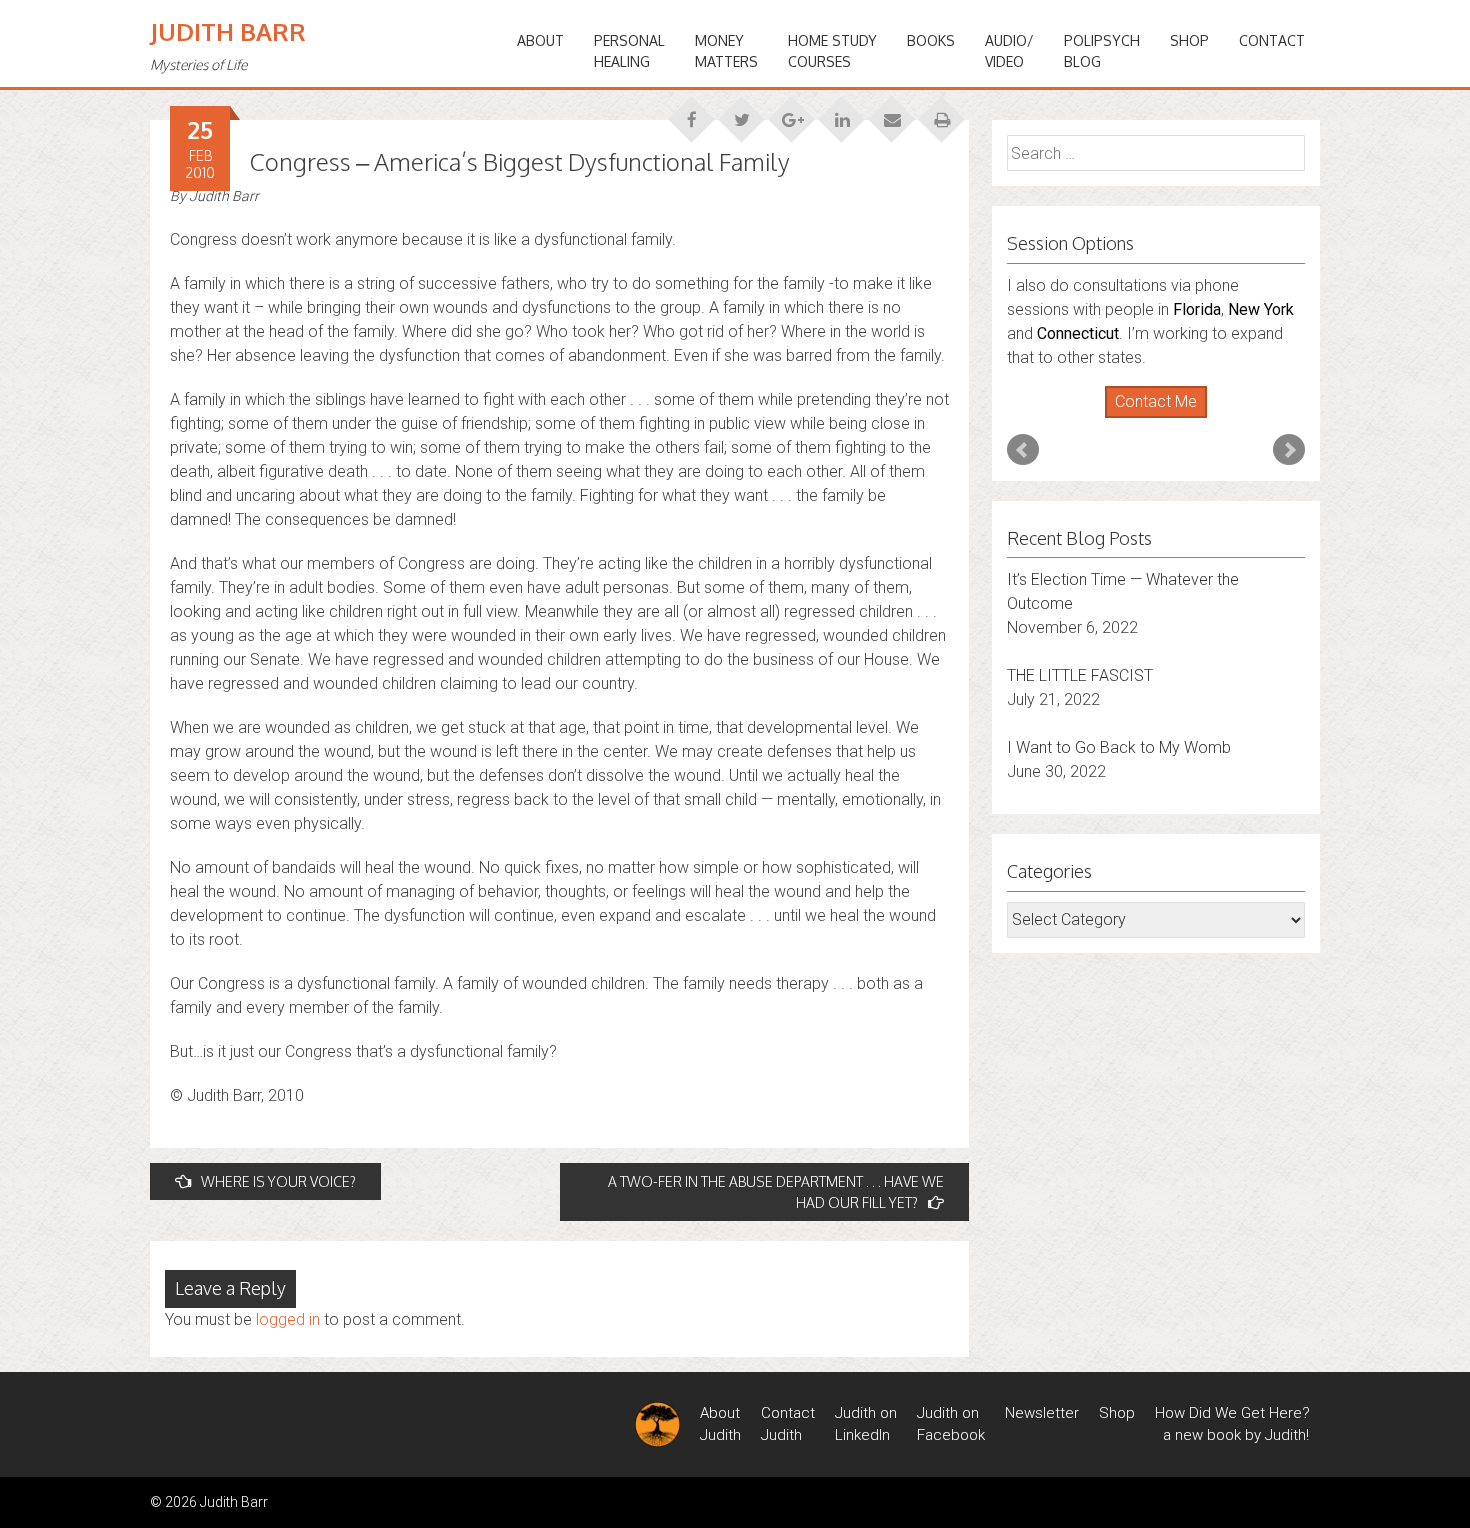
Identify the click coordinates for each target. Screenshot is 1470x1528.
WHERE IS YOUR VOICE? (278, 1181)
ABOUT (540, 40)
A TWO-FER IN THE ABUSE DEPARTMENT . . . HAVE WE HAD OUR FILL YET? (776, 1192)
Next (1289, 450)
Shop (1189, 40)
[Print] (942, 113)
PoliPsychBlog (1102, 51)
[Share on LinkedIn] (842, 113)
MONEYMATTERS (726, 51)
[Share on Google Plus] (792, 113)
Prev (1023, 450)
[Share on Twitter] (742, 113)
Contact (1272, 40)
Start (1149, 418)
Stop (1164, 418)
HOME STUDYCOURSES (832, 51)
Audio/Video (1009, 51)
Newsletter (1042, 1413)
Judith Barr (228, 31)
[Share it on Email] (892, 113)
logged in (288, 1319)
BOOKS (931, 40)
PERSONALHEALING (629, 51)
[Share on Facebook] (692, 113)
